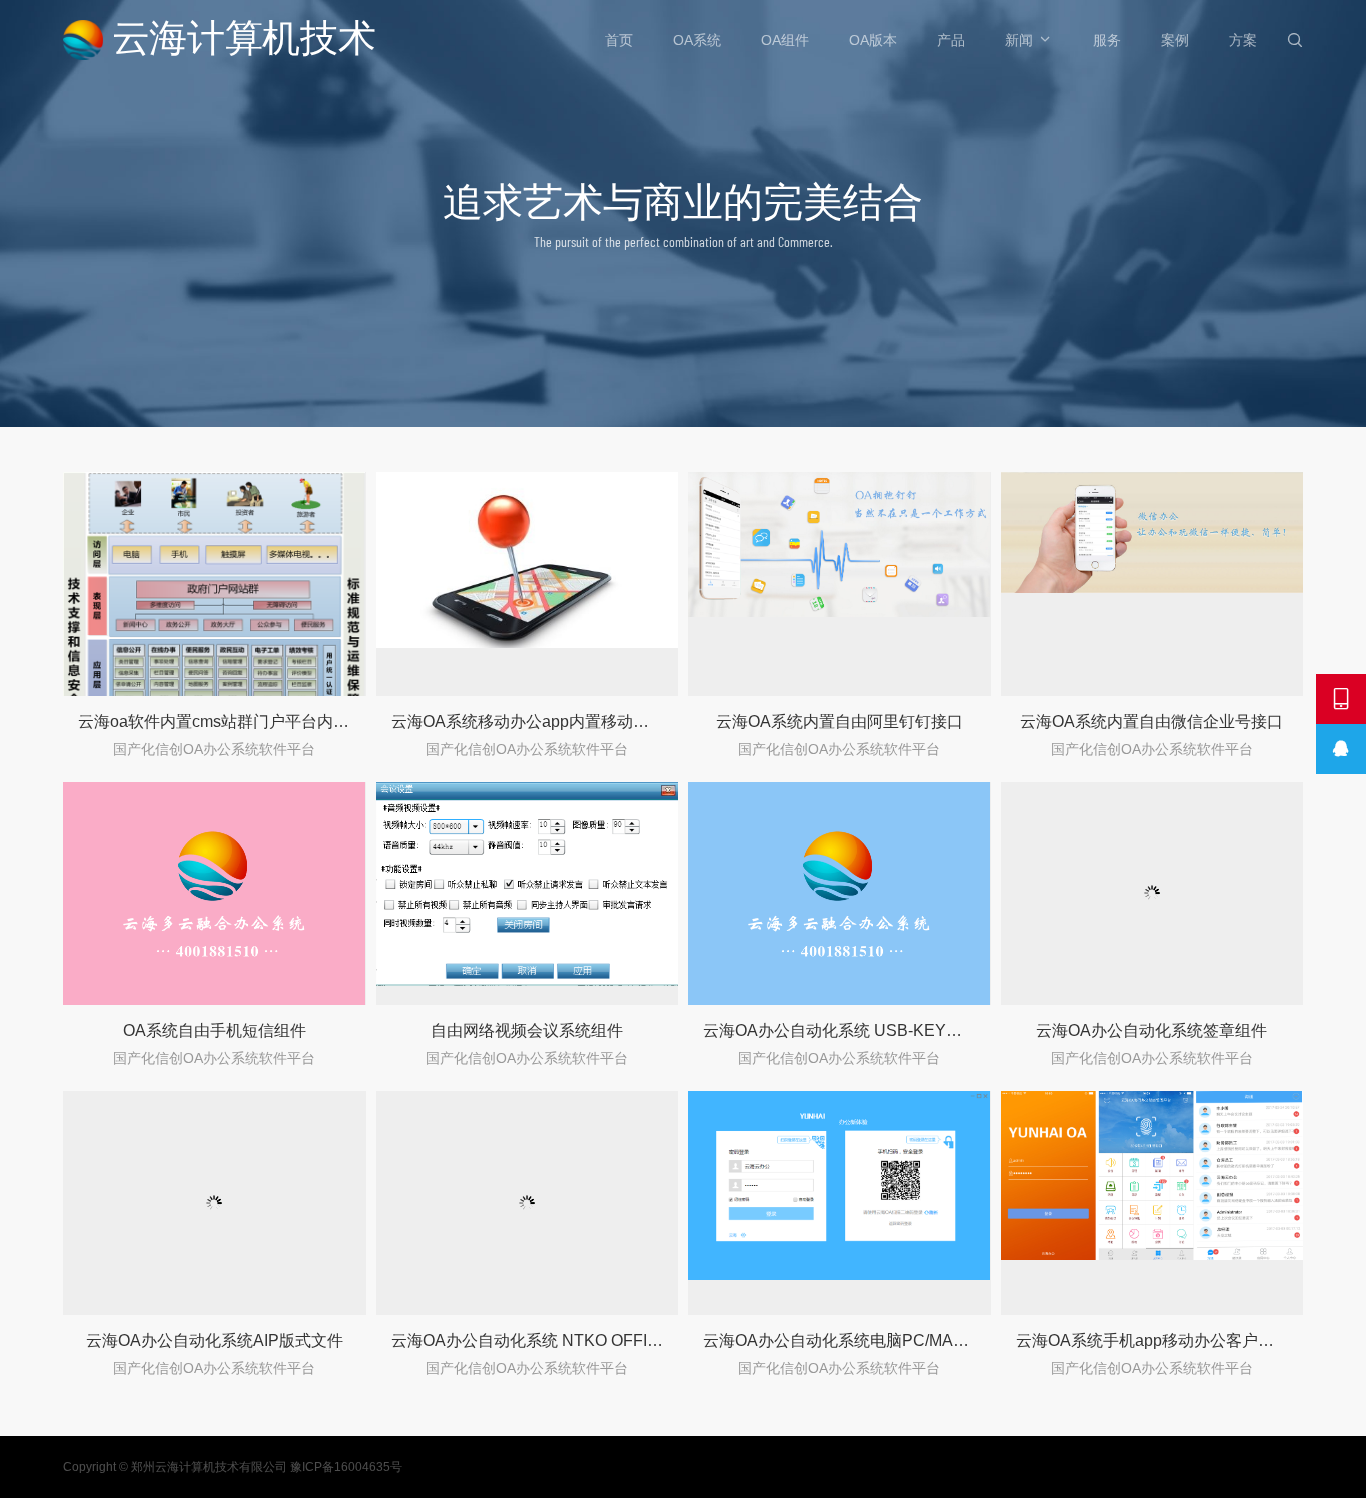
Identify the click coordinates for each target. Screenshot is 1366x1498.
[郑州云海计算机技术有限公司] (221, 40)
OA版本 (873, 40)
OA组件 (785, 40)
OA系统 (697, 40)
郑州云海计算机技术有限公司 (209, 1467)
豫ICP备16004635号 (346, 1467)
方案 (1243, 40)
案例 (1175, 40)
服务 (1107, 40)
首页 (619, 40)
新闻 (1019, 40)
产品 (951, 40)
